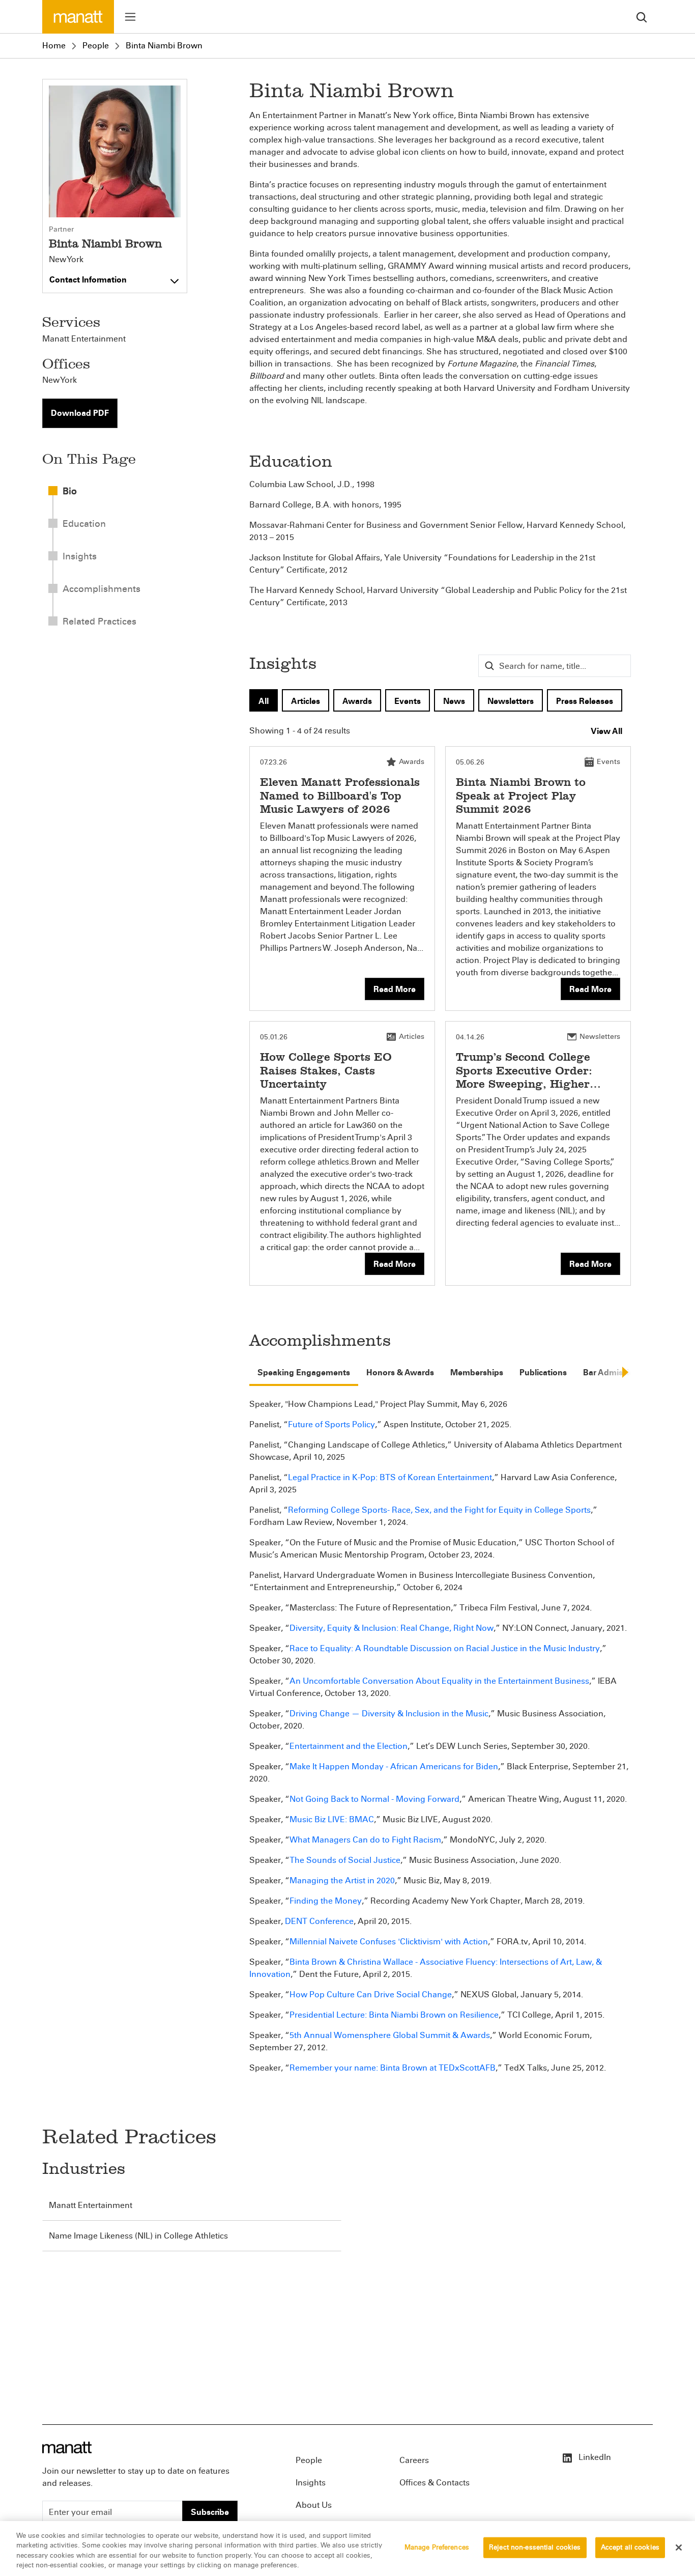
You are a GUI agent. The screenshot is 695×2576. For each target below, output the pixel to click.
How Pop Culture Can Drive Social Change (371, 1994)
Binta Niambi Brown (164, 46)
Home (54, 46)
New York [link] (60, 380)
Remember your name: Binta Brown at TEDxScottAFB (393, 2068)
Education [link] (84, 524)
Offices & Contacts (435, 2483)
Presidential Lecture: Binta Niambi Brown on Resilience (394, 2015)
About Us (314, 2505)
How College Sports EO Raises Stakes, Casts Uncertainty (326, 1070)
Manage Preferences (437, 2547)
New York (66, 260)
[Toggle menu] (130, 17)
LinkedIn (594, 2457)
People (96, 46)
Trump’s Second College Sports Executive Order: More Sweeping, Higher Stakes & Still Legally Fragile (524, 1084)
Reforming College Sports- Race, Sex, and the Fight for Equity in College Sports (439, 1510)
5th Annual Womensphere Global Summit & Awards (390, 2035)
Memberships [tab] (477, 1372)
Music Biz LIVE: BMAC (332, 1819)
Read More (395, 989)
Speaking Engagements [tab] (304, 1372)
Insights (311, 2483)
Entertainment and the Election (349, 1746)
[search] (642, 17)
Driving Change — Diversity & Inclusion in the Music (389, 1714)
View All (606, 731)
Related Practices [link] (99, 621)
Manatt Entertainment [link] (84, 339)
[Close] (679, 2547)
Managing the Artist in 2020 (342, 1880)
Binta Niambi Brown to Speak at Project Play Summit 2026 (521, 796)
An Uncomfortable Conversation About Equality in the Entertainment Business (439, 1681)
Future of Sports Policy (331, 1424)
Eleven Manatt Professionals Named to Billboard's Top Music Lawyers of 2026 (340, 796)
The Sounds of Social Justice (345, 1860)
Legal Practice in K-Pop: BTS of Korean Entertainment (390, 1477)
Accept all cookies (630, 2547)
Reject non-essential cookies (535, 2547)
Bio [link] (70, 491)
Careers (414, 2460)
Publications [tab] (543, 1372)
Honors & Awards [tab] (400, 1372)
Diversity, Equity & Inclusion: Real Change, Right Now (392, 1628)
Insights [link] (80, 556)
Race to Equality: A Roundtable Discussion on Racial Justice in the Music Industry (445, 1648)
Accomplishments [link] (102, 589)
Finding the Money (326, 1901)
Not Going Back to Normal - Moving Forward (374, 1799)
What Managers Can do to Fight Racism (365, 1840)
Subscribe (210, 2512)
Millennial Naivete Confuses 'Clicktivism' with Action (389, 1942)
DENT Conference (319, 1921)
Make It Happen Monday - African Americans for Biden (394, 1766)
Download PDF (80, 413)
